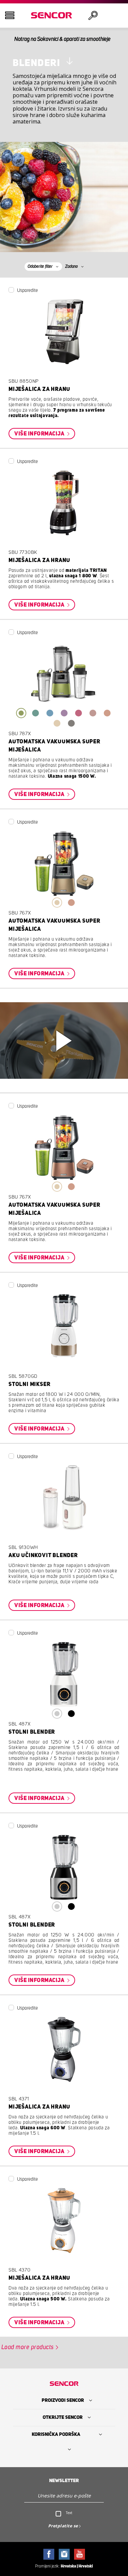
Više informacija (40, 434)
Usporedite (27, 291)
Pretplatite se (63, 2526)
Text (69, 2513)
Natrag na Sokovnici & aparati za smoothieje (62, 39)
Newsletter (64, 2481)
